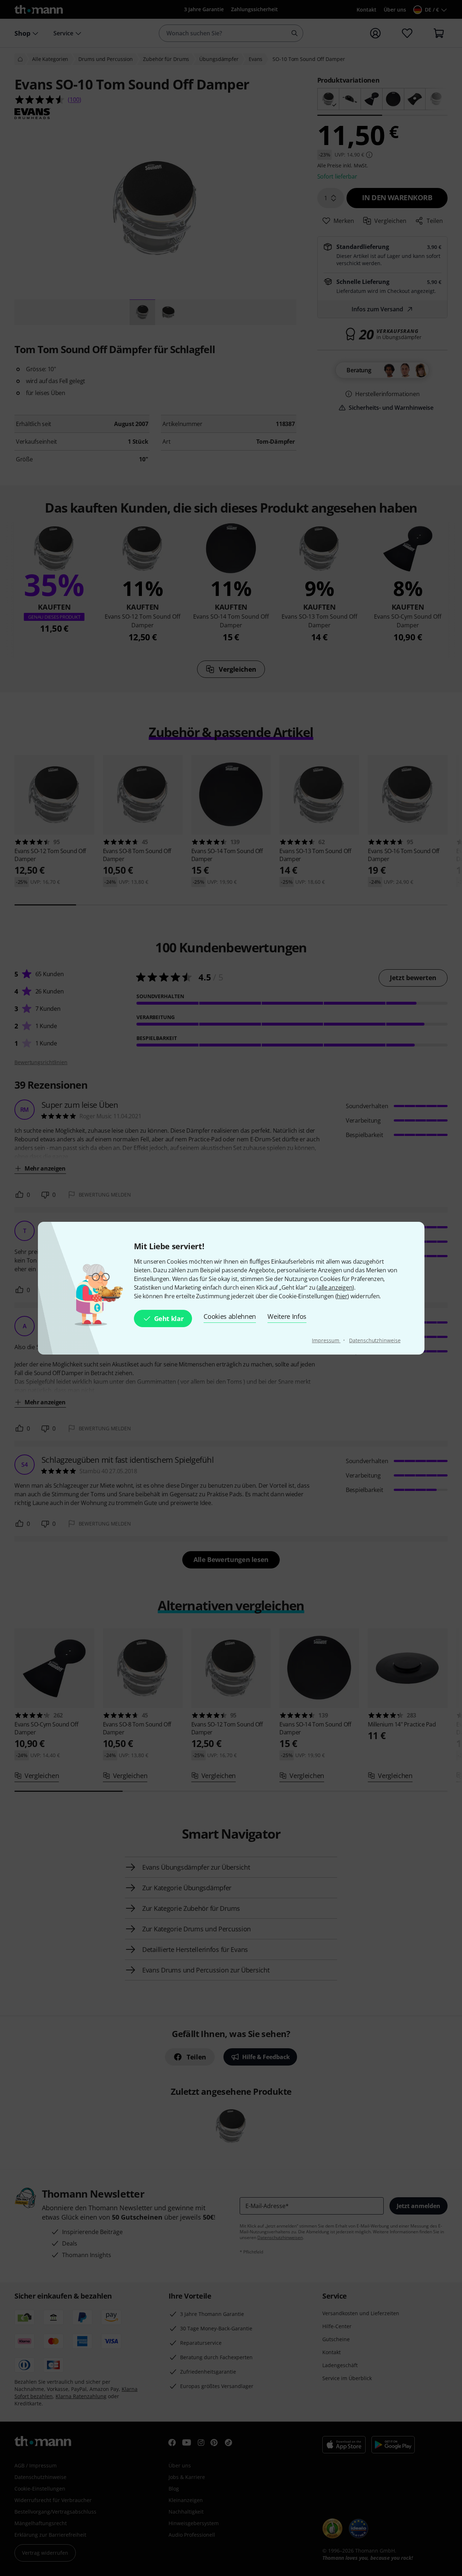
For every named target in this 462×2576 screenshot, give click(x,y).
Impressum (326, 1340)
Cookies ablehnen (230, 1316)
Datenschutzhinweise (375, 1340)
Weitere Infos (287, 1316)
